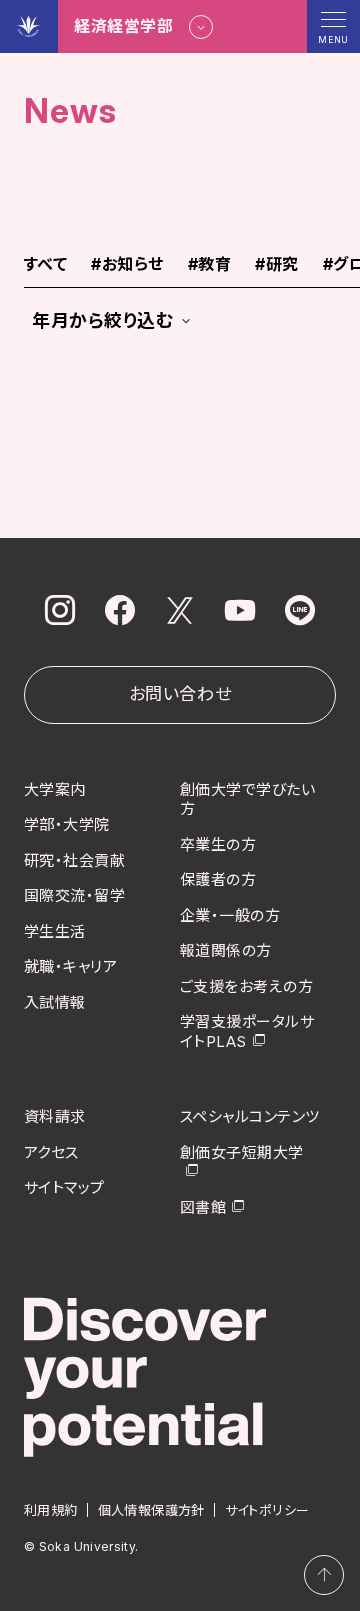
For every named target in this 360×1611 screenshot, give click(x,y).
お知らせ (127, 265)
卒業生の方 (218, 844)
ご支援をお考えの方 (246, 986)
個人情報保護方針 (151, 1510)
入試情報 (55, 1002)
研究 (276, 265)
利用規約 (51, 1510)
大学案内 (55, 789)
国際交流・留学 (74, 895)
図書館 (203, 1207)
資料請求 (55, 1116)
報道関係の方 (226, 950)
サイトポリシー (267, 1510)
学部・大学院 (67, 824)
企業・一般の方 (230, 915)
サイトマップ (64, 1187)
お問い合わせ (180, 694)
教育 (209, 265)
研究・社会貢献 (74, 860)
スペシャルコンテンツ (250, 1116)
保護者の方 (218, 879)
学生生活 (55, 931)
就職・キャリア (70, 966)
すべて (45, 265)
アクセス (51, 1152)
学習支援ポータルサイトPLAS (247, 1031)
